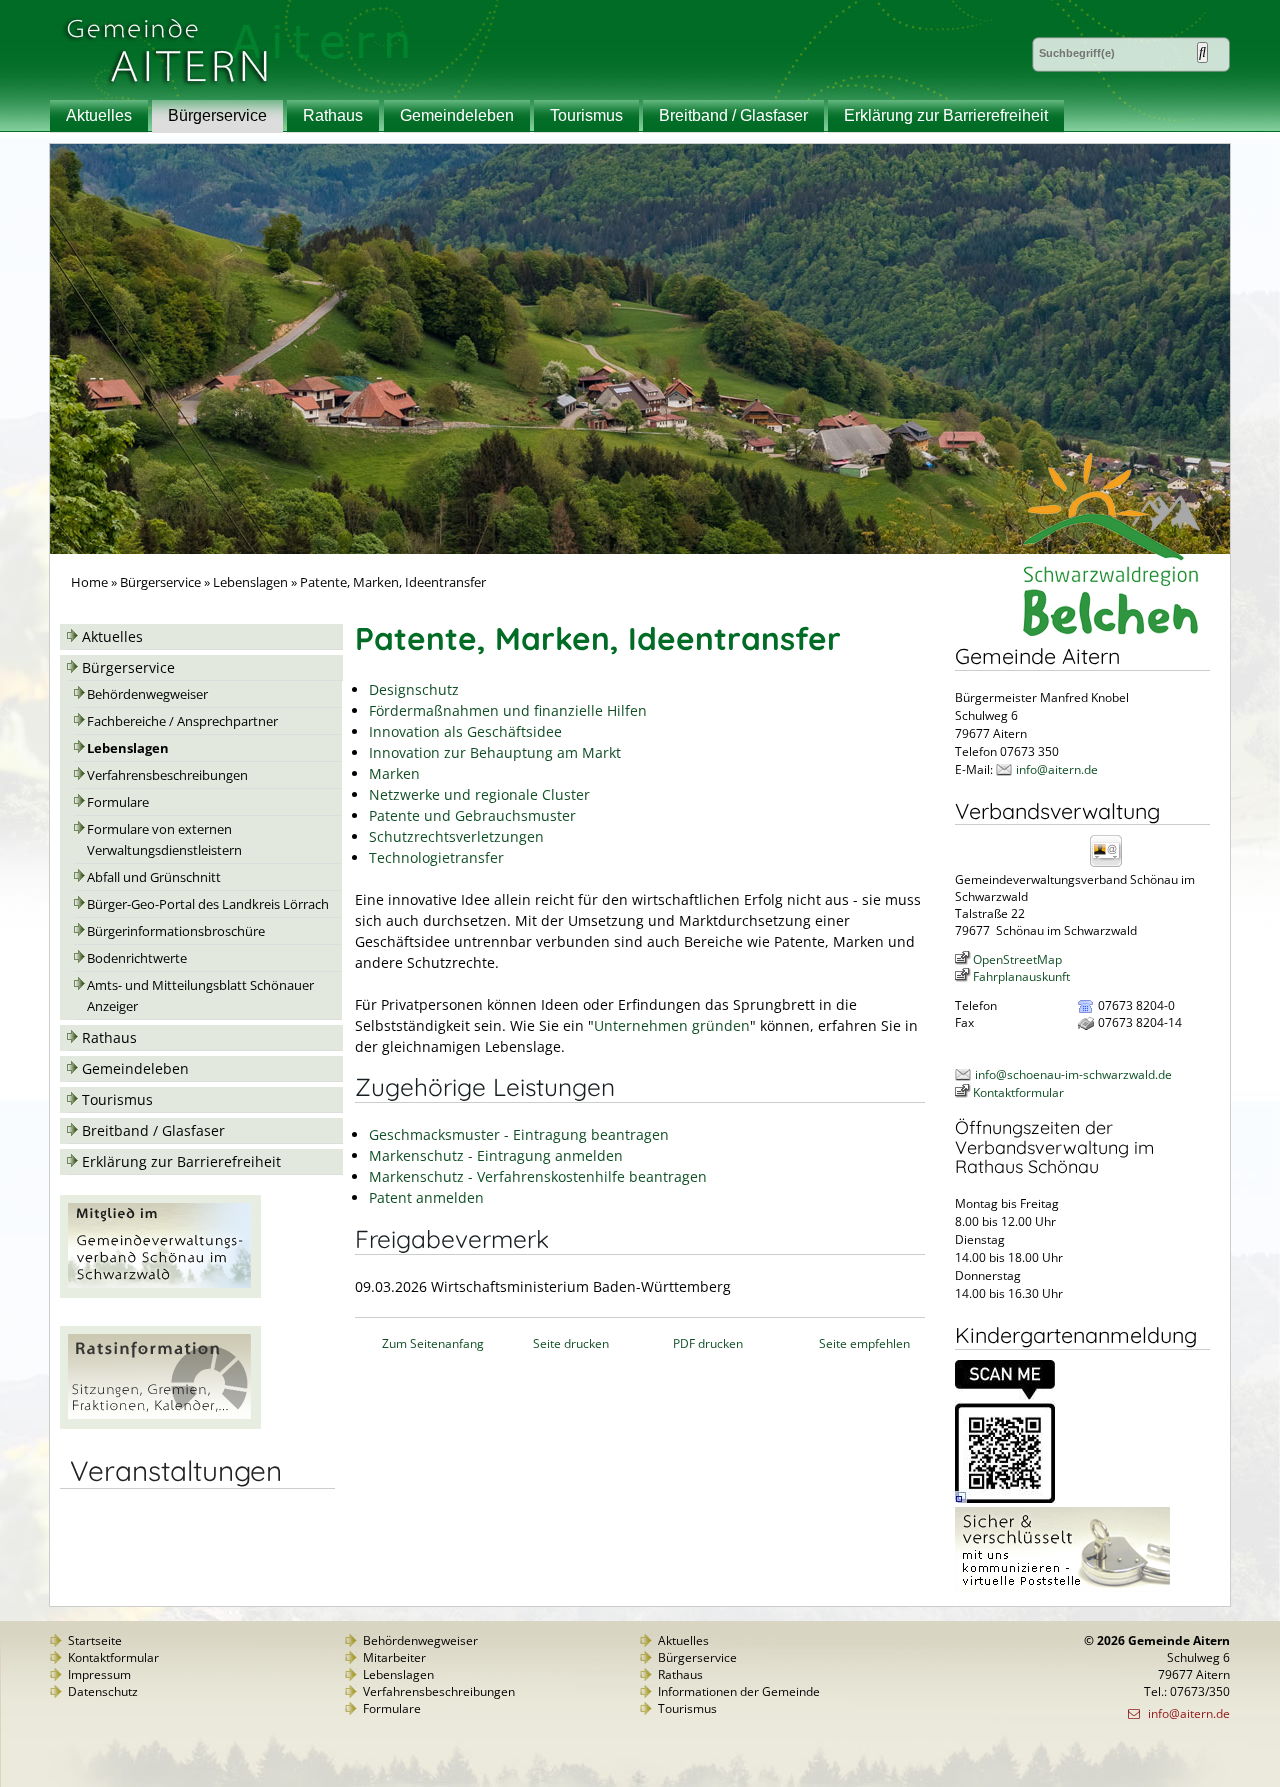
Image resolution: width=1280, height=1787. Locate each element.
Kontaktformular (1018, 1092)
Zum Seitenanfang (433, 1343)
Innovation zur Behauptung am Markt (495, 752)
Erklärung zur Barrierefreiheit (946, 115)
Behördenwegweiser (147, 694)
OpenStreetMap (1017, 959)
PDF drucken (708, 1343)
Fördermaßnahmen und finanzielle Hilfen (508, 710)
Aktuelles (99, 115)
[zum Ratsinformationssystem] (160, 1423)
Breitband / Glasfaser (733, 115)
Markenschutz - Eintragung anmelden (496, 1155)
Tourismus (586, 115)
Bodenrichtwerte (137, 958)
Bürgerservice (217, 115)
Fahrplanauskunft (1021, 976)
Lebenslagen (250, 582)
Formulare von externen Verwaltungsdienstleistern (164, 840)
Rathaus (333, 115)
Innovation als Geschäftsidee (465, 731)
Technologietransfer (436, 857)
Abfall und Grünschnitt (154, 877)
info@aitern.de (1057, 769)
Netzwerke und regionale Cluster (479, 794)
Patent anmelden (426, 1197)
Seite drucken (571, 1343)
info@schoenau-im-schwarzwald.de (1073, 1074)
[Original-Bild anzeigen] (1005, 1498)
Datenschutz (103, 1691)
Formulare (118, 802)
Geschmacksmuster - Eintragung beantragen (519, 1134)
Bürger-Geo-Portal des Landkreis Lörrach (208, 904)
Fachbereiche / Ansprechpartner (182, 721)
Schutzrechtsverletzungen (456, 836)
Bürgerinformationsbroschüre (176, 931)
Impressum (99, 1674)
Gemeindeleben (457, 115)
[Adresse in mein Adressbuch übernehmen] (1112, 865)
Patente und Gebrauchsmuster (472, 815)
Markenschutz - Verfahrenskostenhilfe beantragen (538, 1176)
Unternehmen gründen (672, 1025)
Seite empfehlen (864, 1343)
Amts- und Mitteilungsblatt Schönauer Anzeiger (200, 996)
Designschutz (414, 689)
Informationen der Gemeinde (739, 1691)
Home (89, 582)
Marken (394, 773)
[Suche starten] (1202, 52)
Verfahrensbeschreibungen (167, 775)
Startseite (95, 1640)
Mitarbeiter (394, 1657)
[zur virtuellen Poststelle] (1062, 1587)
